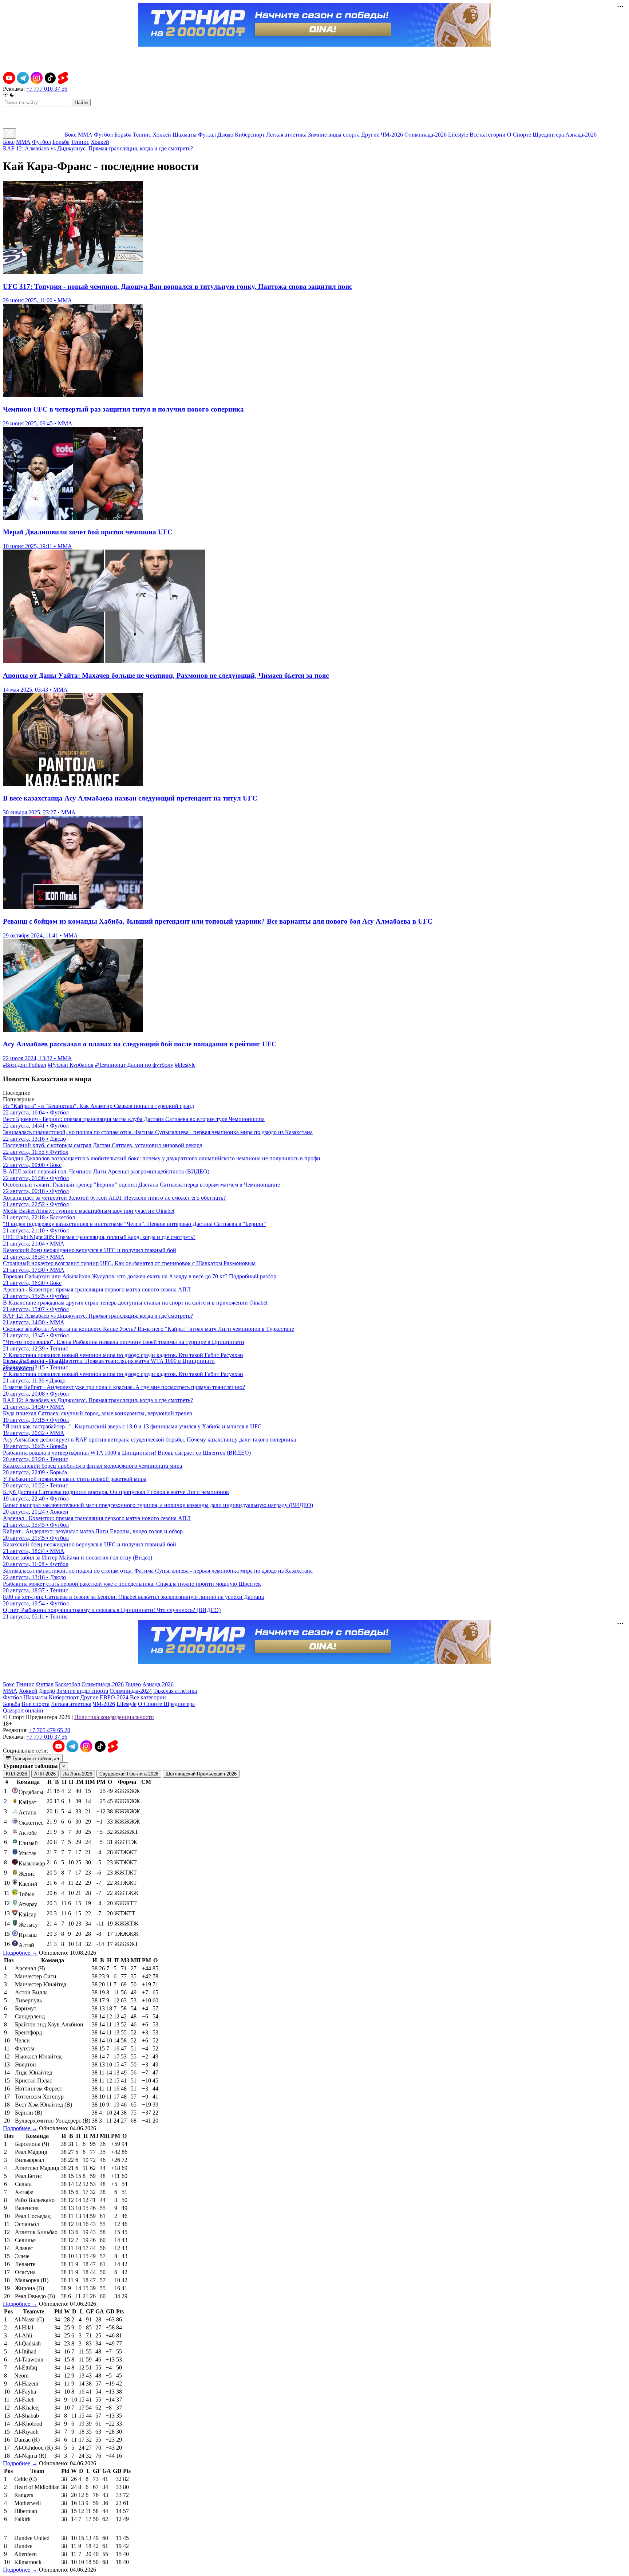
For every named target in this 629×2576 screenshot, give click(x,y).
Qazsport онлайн (23, 1710)
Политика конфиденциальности (114, 1717)
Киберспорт (250, 135)
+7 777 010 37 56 (47, 89)
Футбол (103, 135)
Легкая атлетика (286, 135)
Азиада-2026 (581, 135)
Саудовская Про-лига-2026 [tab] (129, 1774)
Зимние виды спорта (334, 135)
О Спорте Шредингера (535, 135)
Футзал (207, 135)
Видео (133, 1684)
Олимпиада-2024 (131, 1691)
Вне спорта (35, 1704)
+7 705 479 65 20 (50, 1730)
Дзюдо (225, 135)
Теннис (142, 135)
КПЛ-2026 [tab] (16, 1774)
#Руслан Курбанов (71, 1065)
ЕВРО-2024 (114, 1697)
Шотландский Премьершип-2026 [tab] (201, 1774)
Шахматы (185, 135)
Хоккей (162, 135)
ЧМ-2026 (392, 135)
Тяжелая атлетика (175, 1691)
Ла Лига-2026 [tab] (78, 1774)
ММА (85, 135)
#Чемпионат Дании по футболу (134, 1065)
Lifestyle (458, 135)
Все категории (488, 135)
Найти (81, 103)
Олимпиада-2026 (426, 135)
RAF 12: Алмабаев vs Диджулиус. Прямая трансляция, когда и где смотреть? (98, 148)
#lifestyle (185, 1065)
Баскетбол (68, 1684)
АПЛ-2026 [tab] (45, 1774)
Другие (370, 135)
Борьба (123, 135)
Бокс (71, 135)
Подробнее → (20, 1953)
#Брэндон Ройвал (25, 1065)
